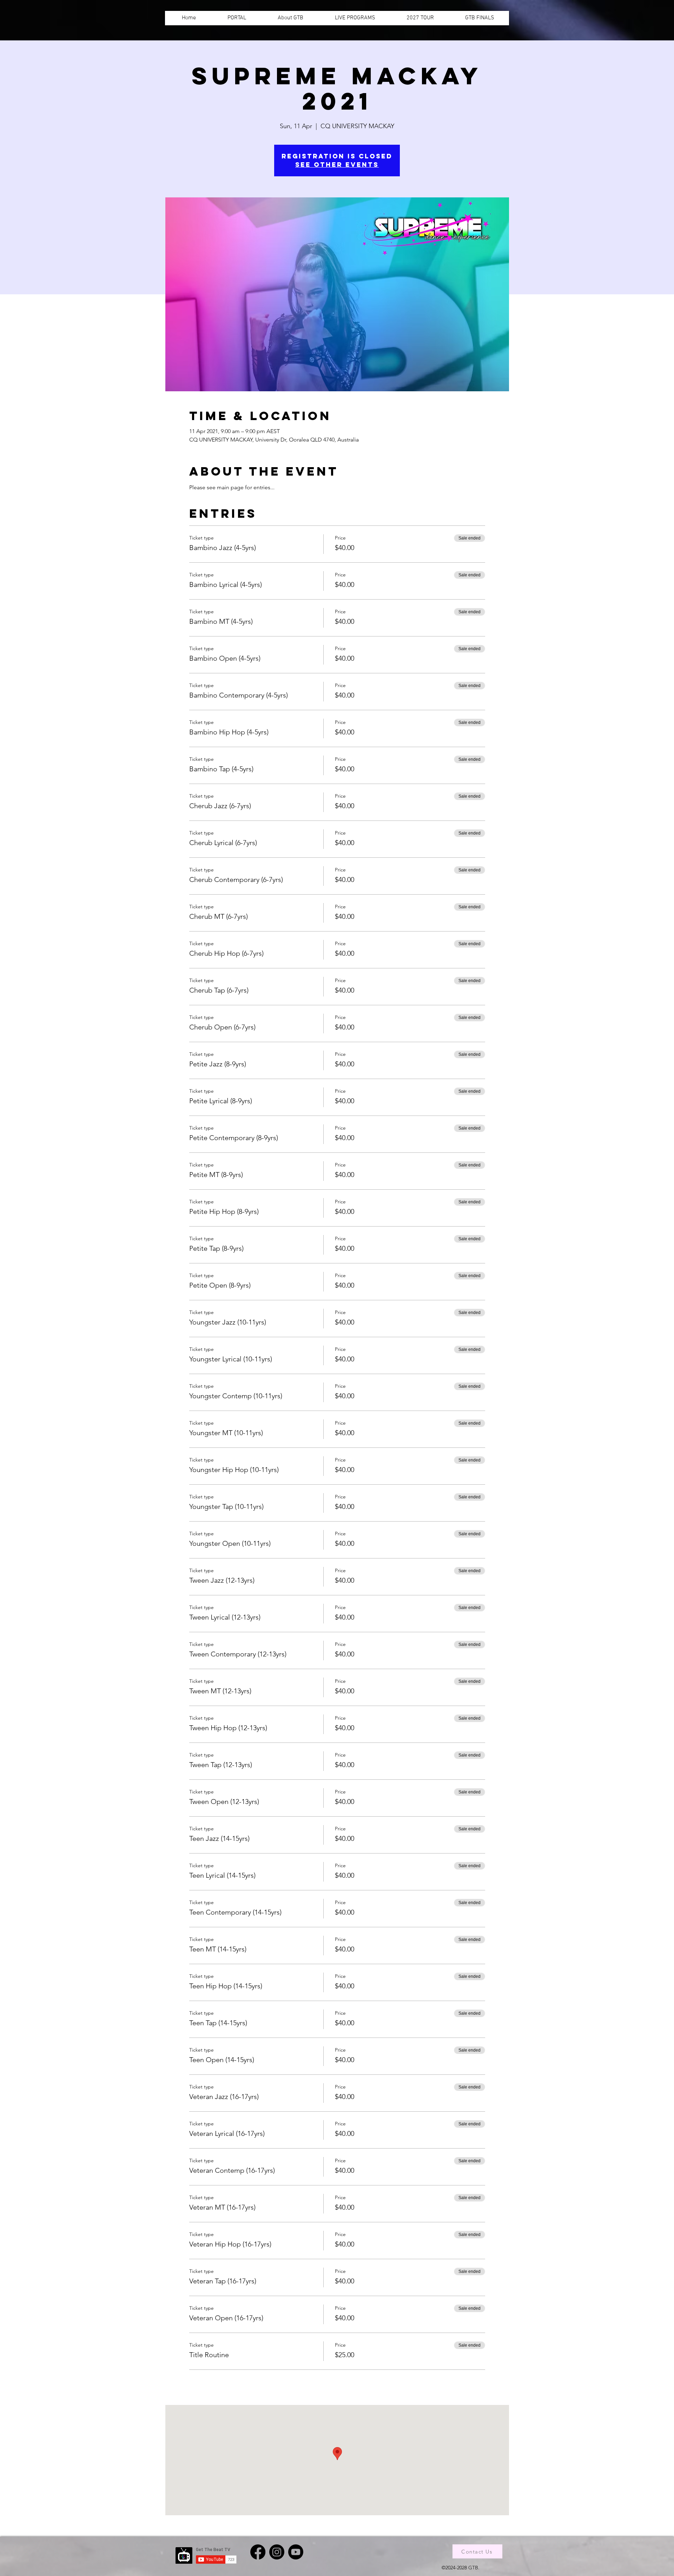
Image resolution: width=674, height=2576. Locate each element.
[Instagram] (277, 2552)
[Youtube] (296, 2552)
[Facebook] (258, 2552)
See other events (337, 165)
